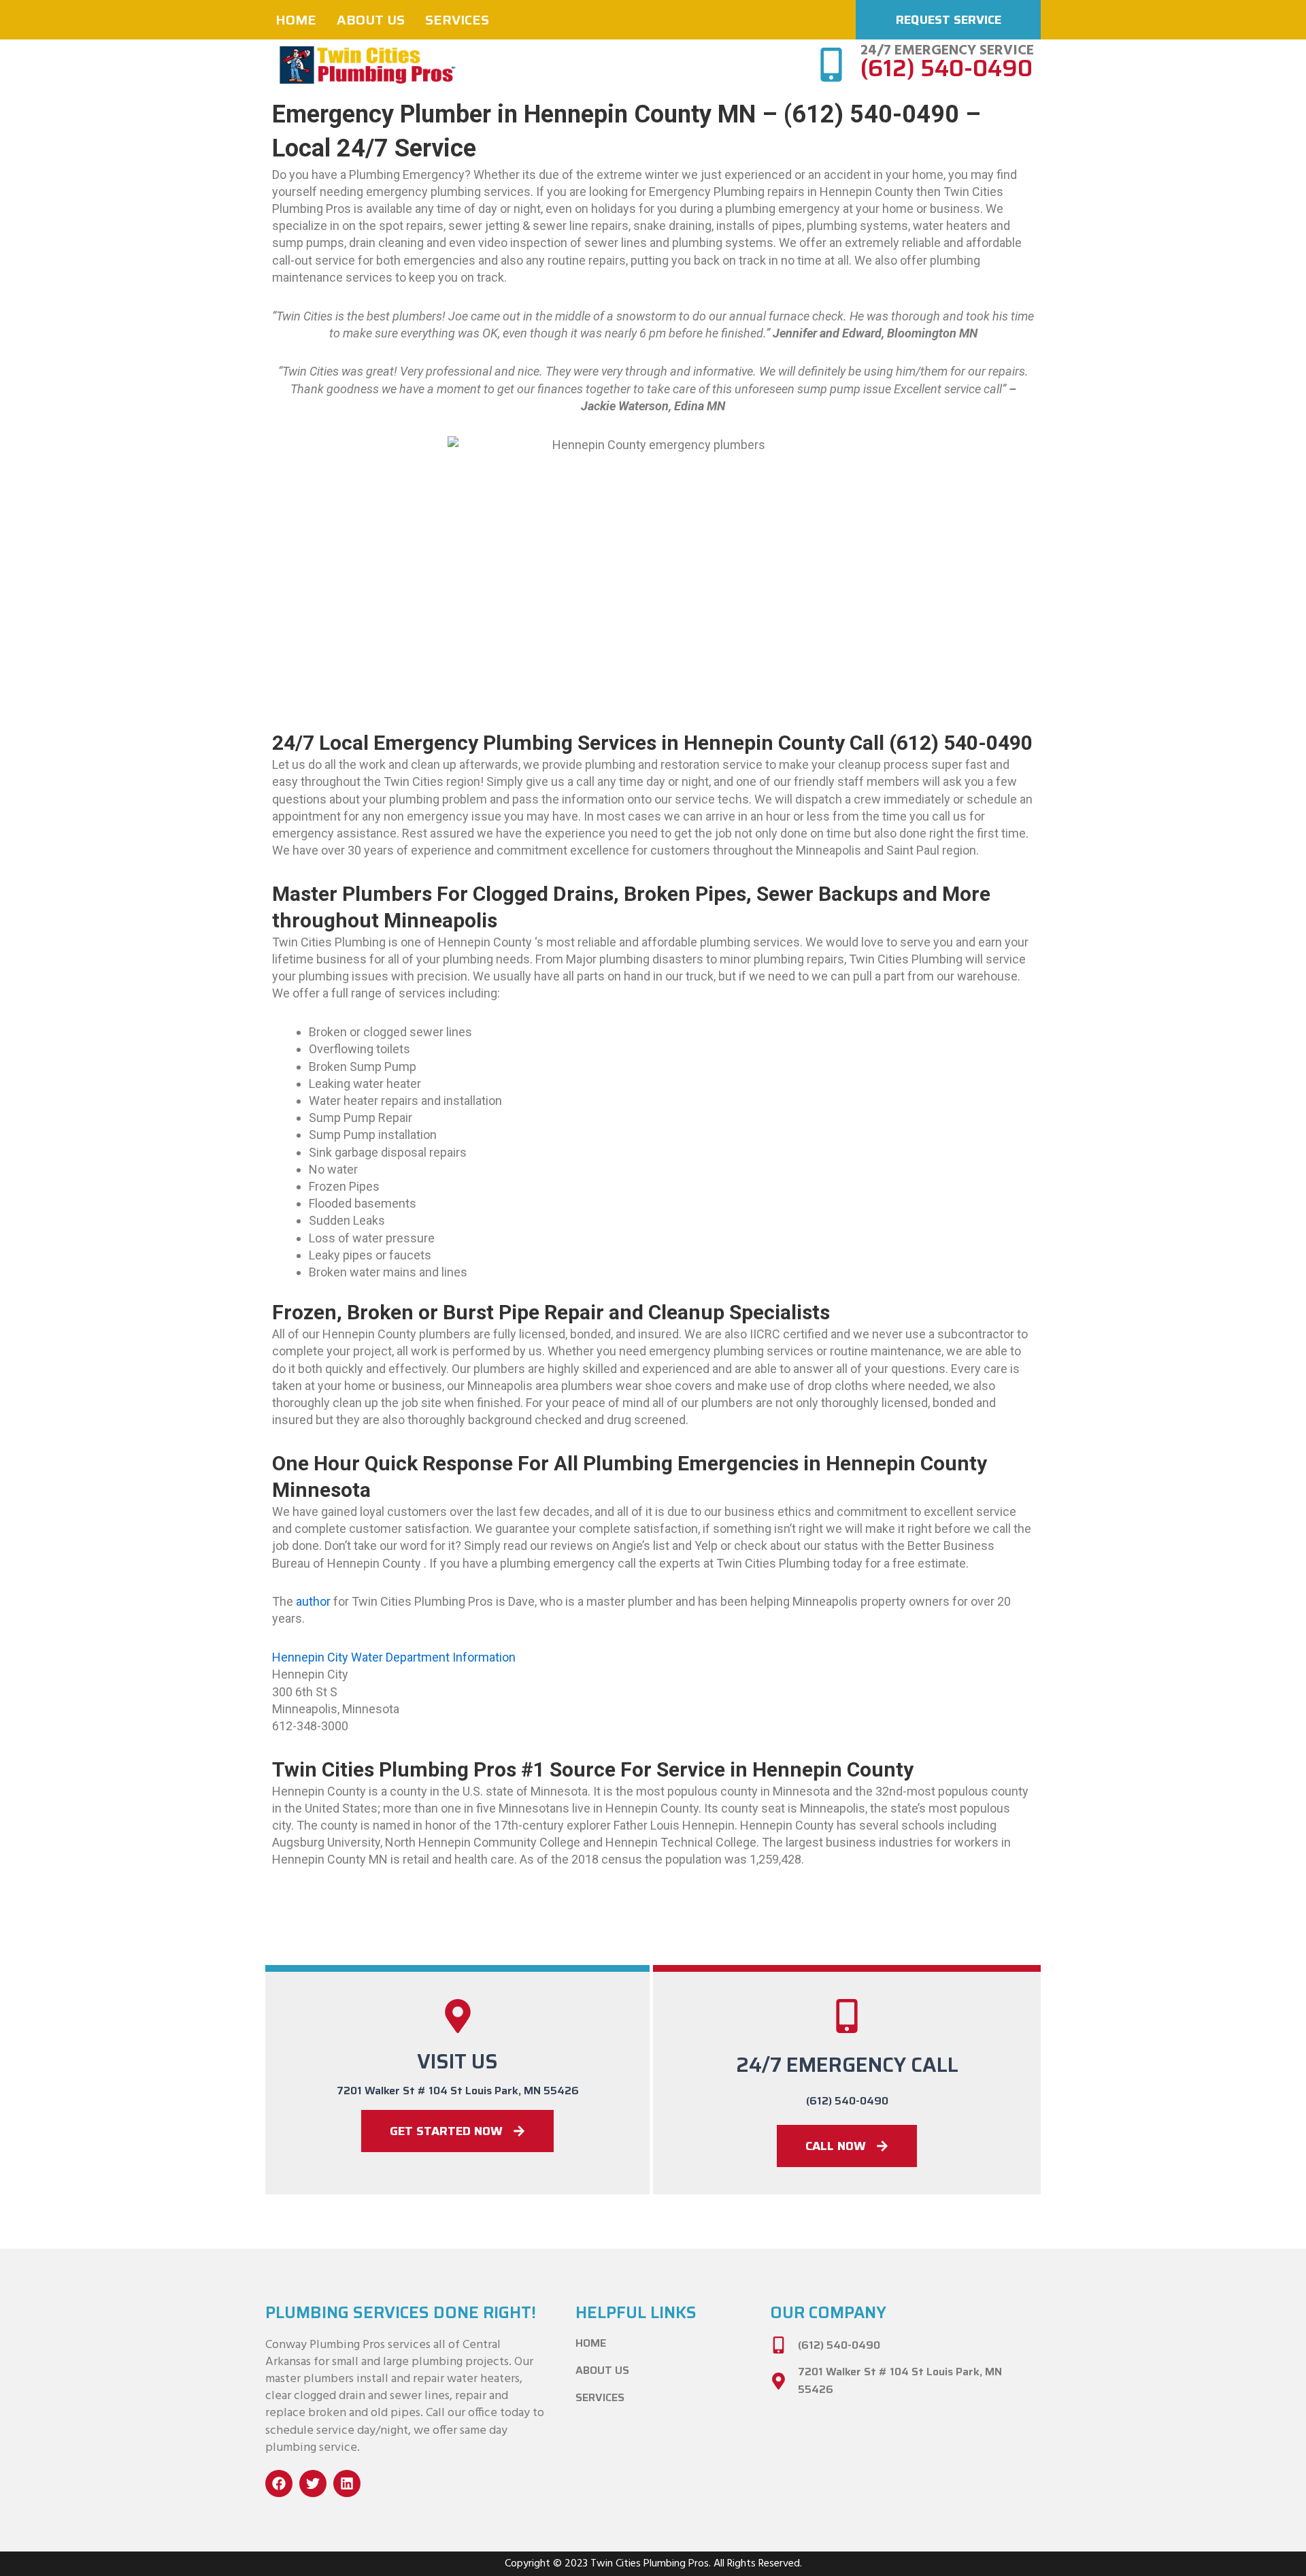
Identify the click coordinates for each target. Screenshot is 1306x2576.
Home (296, 20)
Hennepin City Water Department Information (394, 1657)
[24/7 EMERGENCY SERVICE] (831, 65)
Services (457, 20)
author (313, 1601)
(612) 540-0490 (947, 68)
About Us (371, 20)
